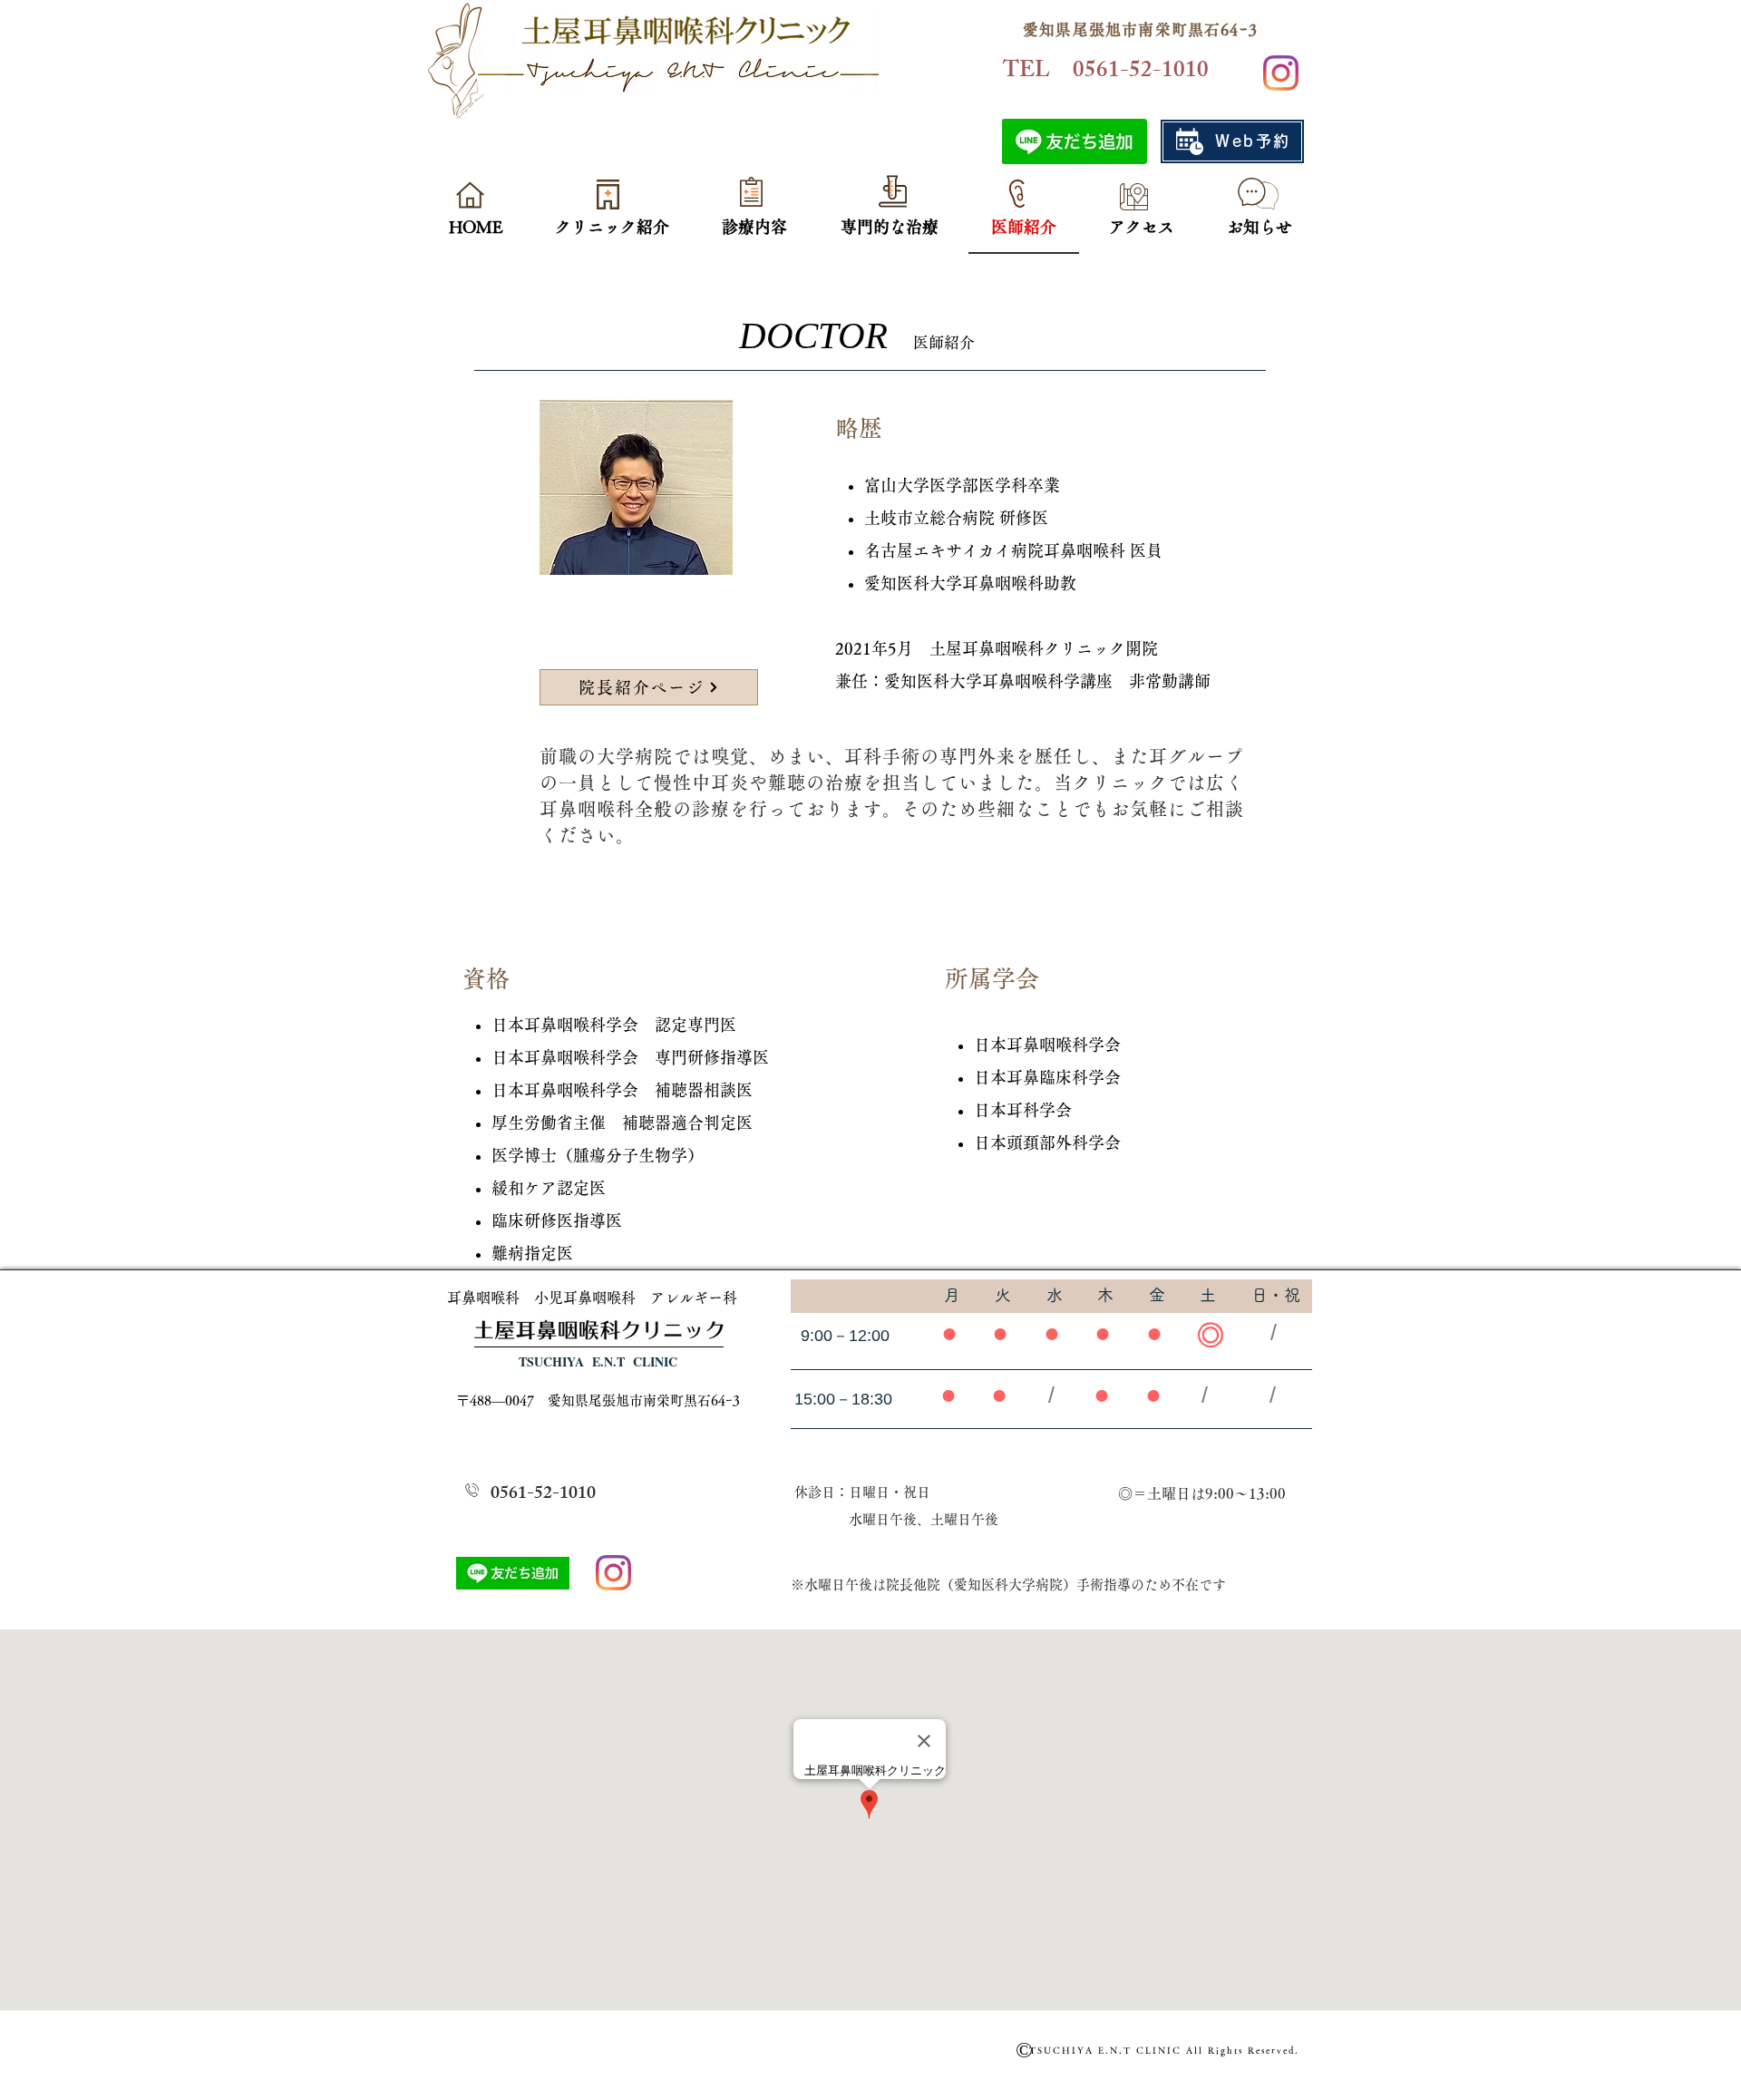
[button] (612, 228)
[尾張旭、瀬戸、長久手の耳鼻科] (1281, 73)
